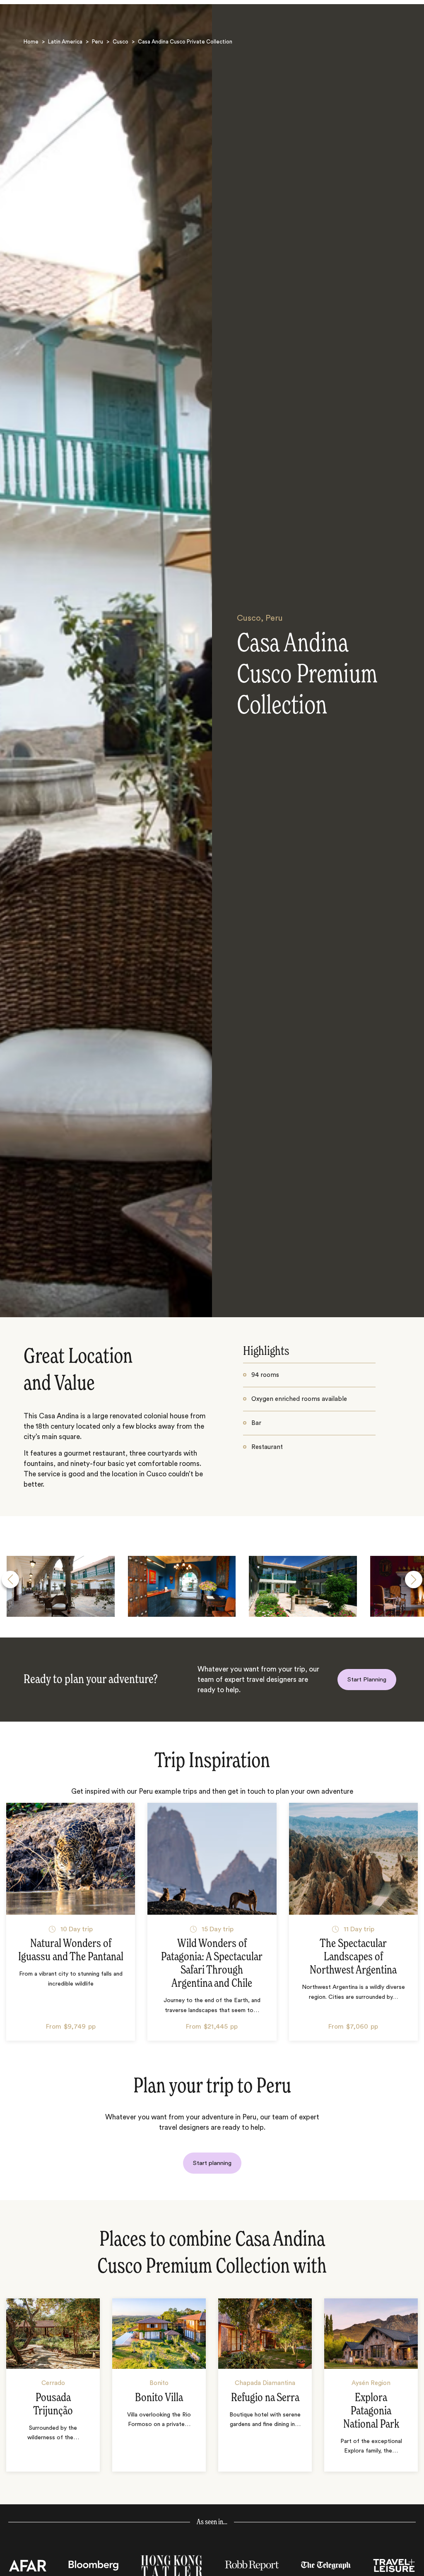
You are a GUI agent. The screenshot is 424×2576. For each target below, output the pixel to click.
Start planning (212, 2163)
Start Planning (367, 1680)
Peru (98, 42)
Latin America (65, 42)
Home (31, 42)
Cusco (120, 42)
